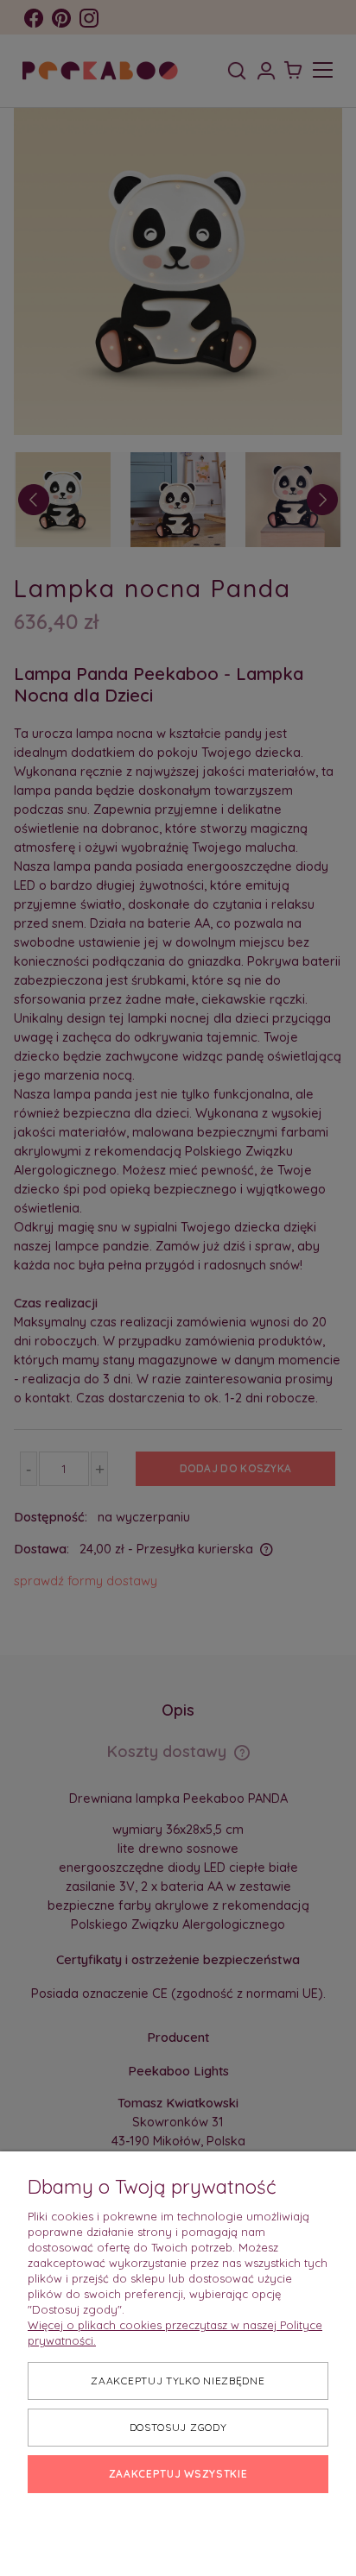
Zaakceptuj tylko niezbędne (178, 2381)
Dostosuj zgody (178, 2427)
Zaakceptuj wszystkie (178, 2474)
